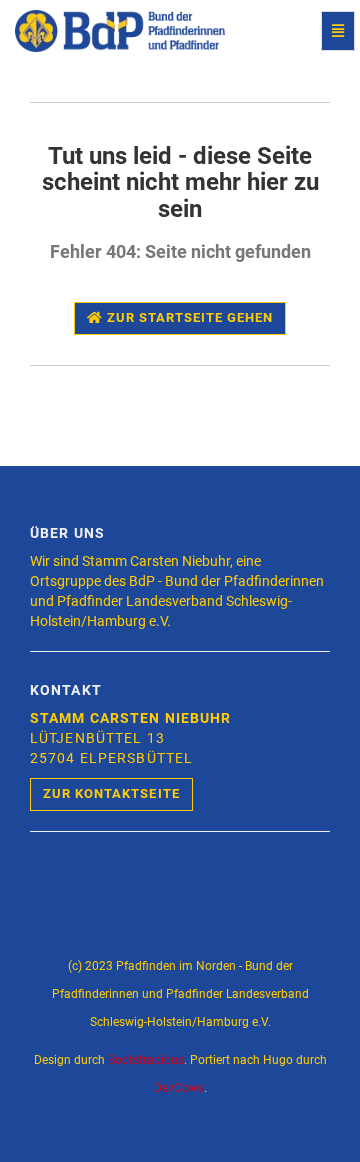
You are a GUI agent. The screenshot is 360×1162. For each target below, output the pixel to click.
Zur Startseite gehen (188, 317)
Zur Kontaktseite (111, 793)
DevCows (179, 1088)
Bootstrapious (146, 1060)
